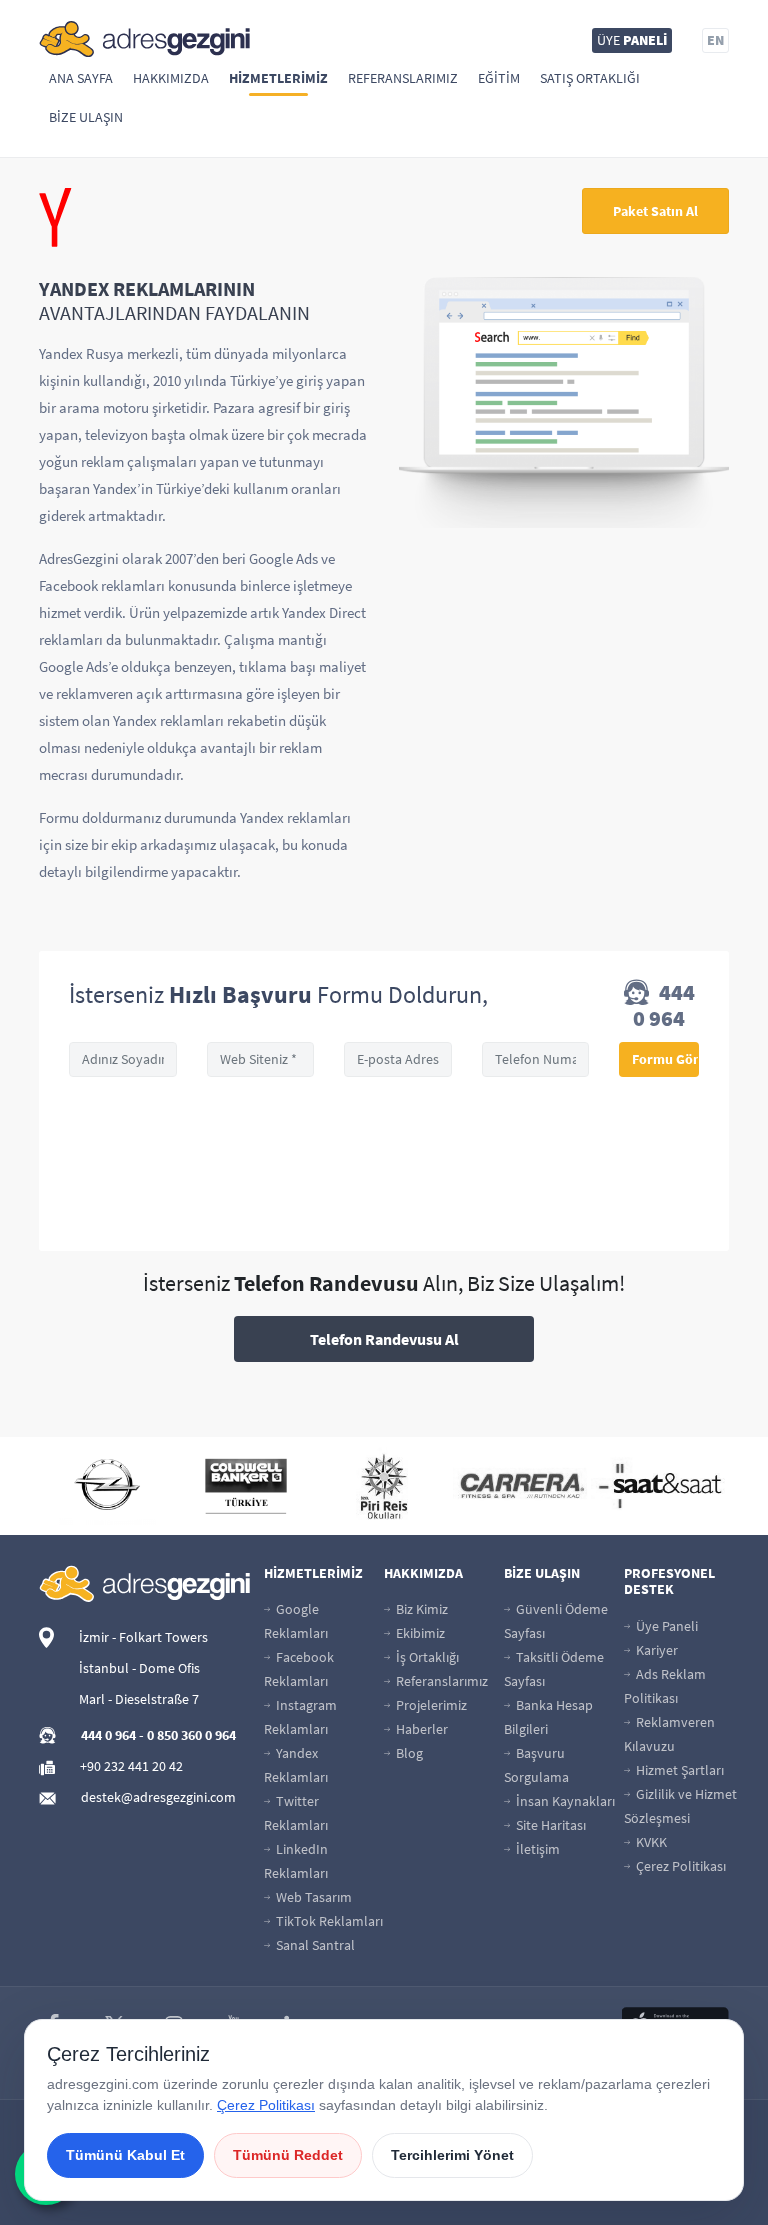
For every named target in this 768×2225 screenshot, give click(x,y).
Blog (408, 1753)
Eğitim (499, 78)
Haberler (420, 1729)
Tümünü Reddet (288, 2155)
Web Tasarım (312, 1897)
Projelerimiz (430, 1705)
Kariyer (655, 1650)
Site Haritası (549, 1825)
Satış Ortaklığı (590, 78)
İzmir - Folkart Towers (143, 1637)
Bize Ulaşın (86, 117)
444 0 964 (664, 1005)
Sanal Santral (314, 1945)
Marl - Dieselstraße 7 (139, 1699)
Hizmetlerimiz (278, 78)
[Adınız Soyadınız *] (123, 1059)
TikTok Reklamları (328, 1921)
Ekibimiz (419, 1633)
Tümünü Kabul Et (125, 2155)
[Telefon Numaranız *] (536, 1059)
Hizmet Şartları (678, 1770)
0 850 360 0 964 (191, 1735)
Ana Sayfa (81, 78)
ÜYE (632, 40)
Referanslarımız (403, 78)
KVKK (650, 1842)
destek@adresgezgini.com (158, 1797)
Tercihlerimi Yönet (452, 2155)
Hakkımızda (171, 78)
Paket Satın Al (655, 211)
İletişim (536, 1849)
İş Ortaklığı (426, 1657)
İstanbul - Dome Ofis (139, 1668)
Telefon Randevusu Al (384, 1339)
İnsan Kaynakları (564, 1801)
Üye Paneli (665, 1626)
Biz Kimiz (420, 1609)
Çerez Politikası (679, 1866)
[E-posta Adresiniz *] (398, 1059)
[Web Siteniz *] (261, 1059)
